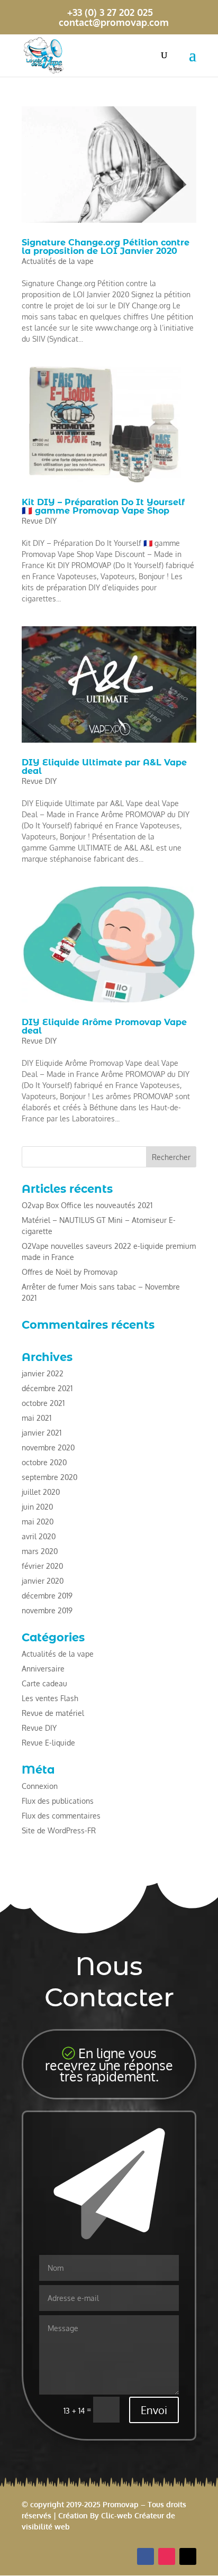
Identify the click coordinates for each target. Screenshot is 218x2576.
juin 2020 (37, 1507)
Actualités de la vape (58, 261)
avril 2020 (39, 1536)
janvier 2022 (43, 1373)
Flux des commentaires (61, 1816)
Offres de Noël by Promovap (70, 1272)
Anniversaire (43, 1669)
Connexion (40, 1786)
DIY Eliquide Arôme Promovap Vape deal (104, 1026)
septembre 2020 (49, 1477)
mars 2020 (40, 1551)
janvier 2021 (42, 1433)
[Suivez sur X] (188, 2556)
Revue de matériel (53, 1713)
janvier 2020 (43, 1581)
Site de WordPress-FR (59, 1830)
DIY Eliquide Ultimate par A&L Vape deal (104, 767)
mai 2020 (38, 1522)
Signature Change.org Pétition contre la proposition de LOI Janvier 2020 (106, 247)
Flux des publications (58, 1801)
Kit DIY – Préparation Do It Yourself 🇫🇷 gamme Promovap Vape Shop (103, 506)
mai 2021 (37, 1418)
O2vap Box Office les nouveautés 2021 (87, 1205)
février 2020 (42, 1566)
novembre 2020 (48, 1447)
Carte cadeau (44, 1683)
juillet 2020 (41, 1492)
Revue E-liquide (48, 1743)
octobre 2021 (43, 1403)
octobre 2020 (44, 1462)
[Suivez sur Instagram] (167, 2556)
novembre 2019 (47, 1610)
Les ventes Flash (50, 1698)
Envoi (154, 2410)
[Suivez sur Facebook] (146, 2556)
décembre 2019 (47, 1596)
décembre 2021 (47, 1388)
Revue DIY (39, 521)
